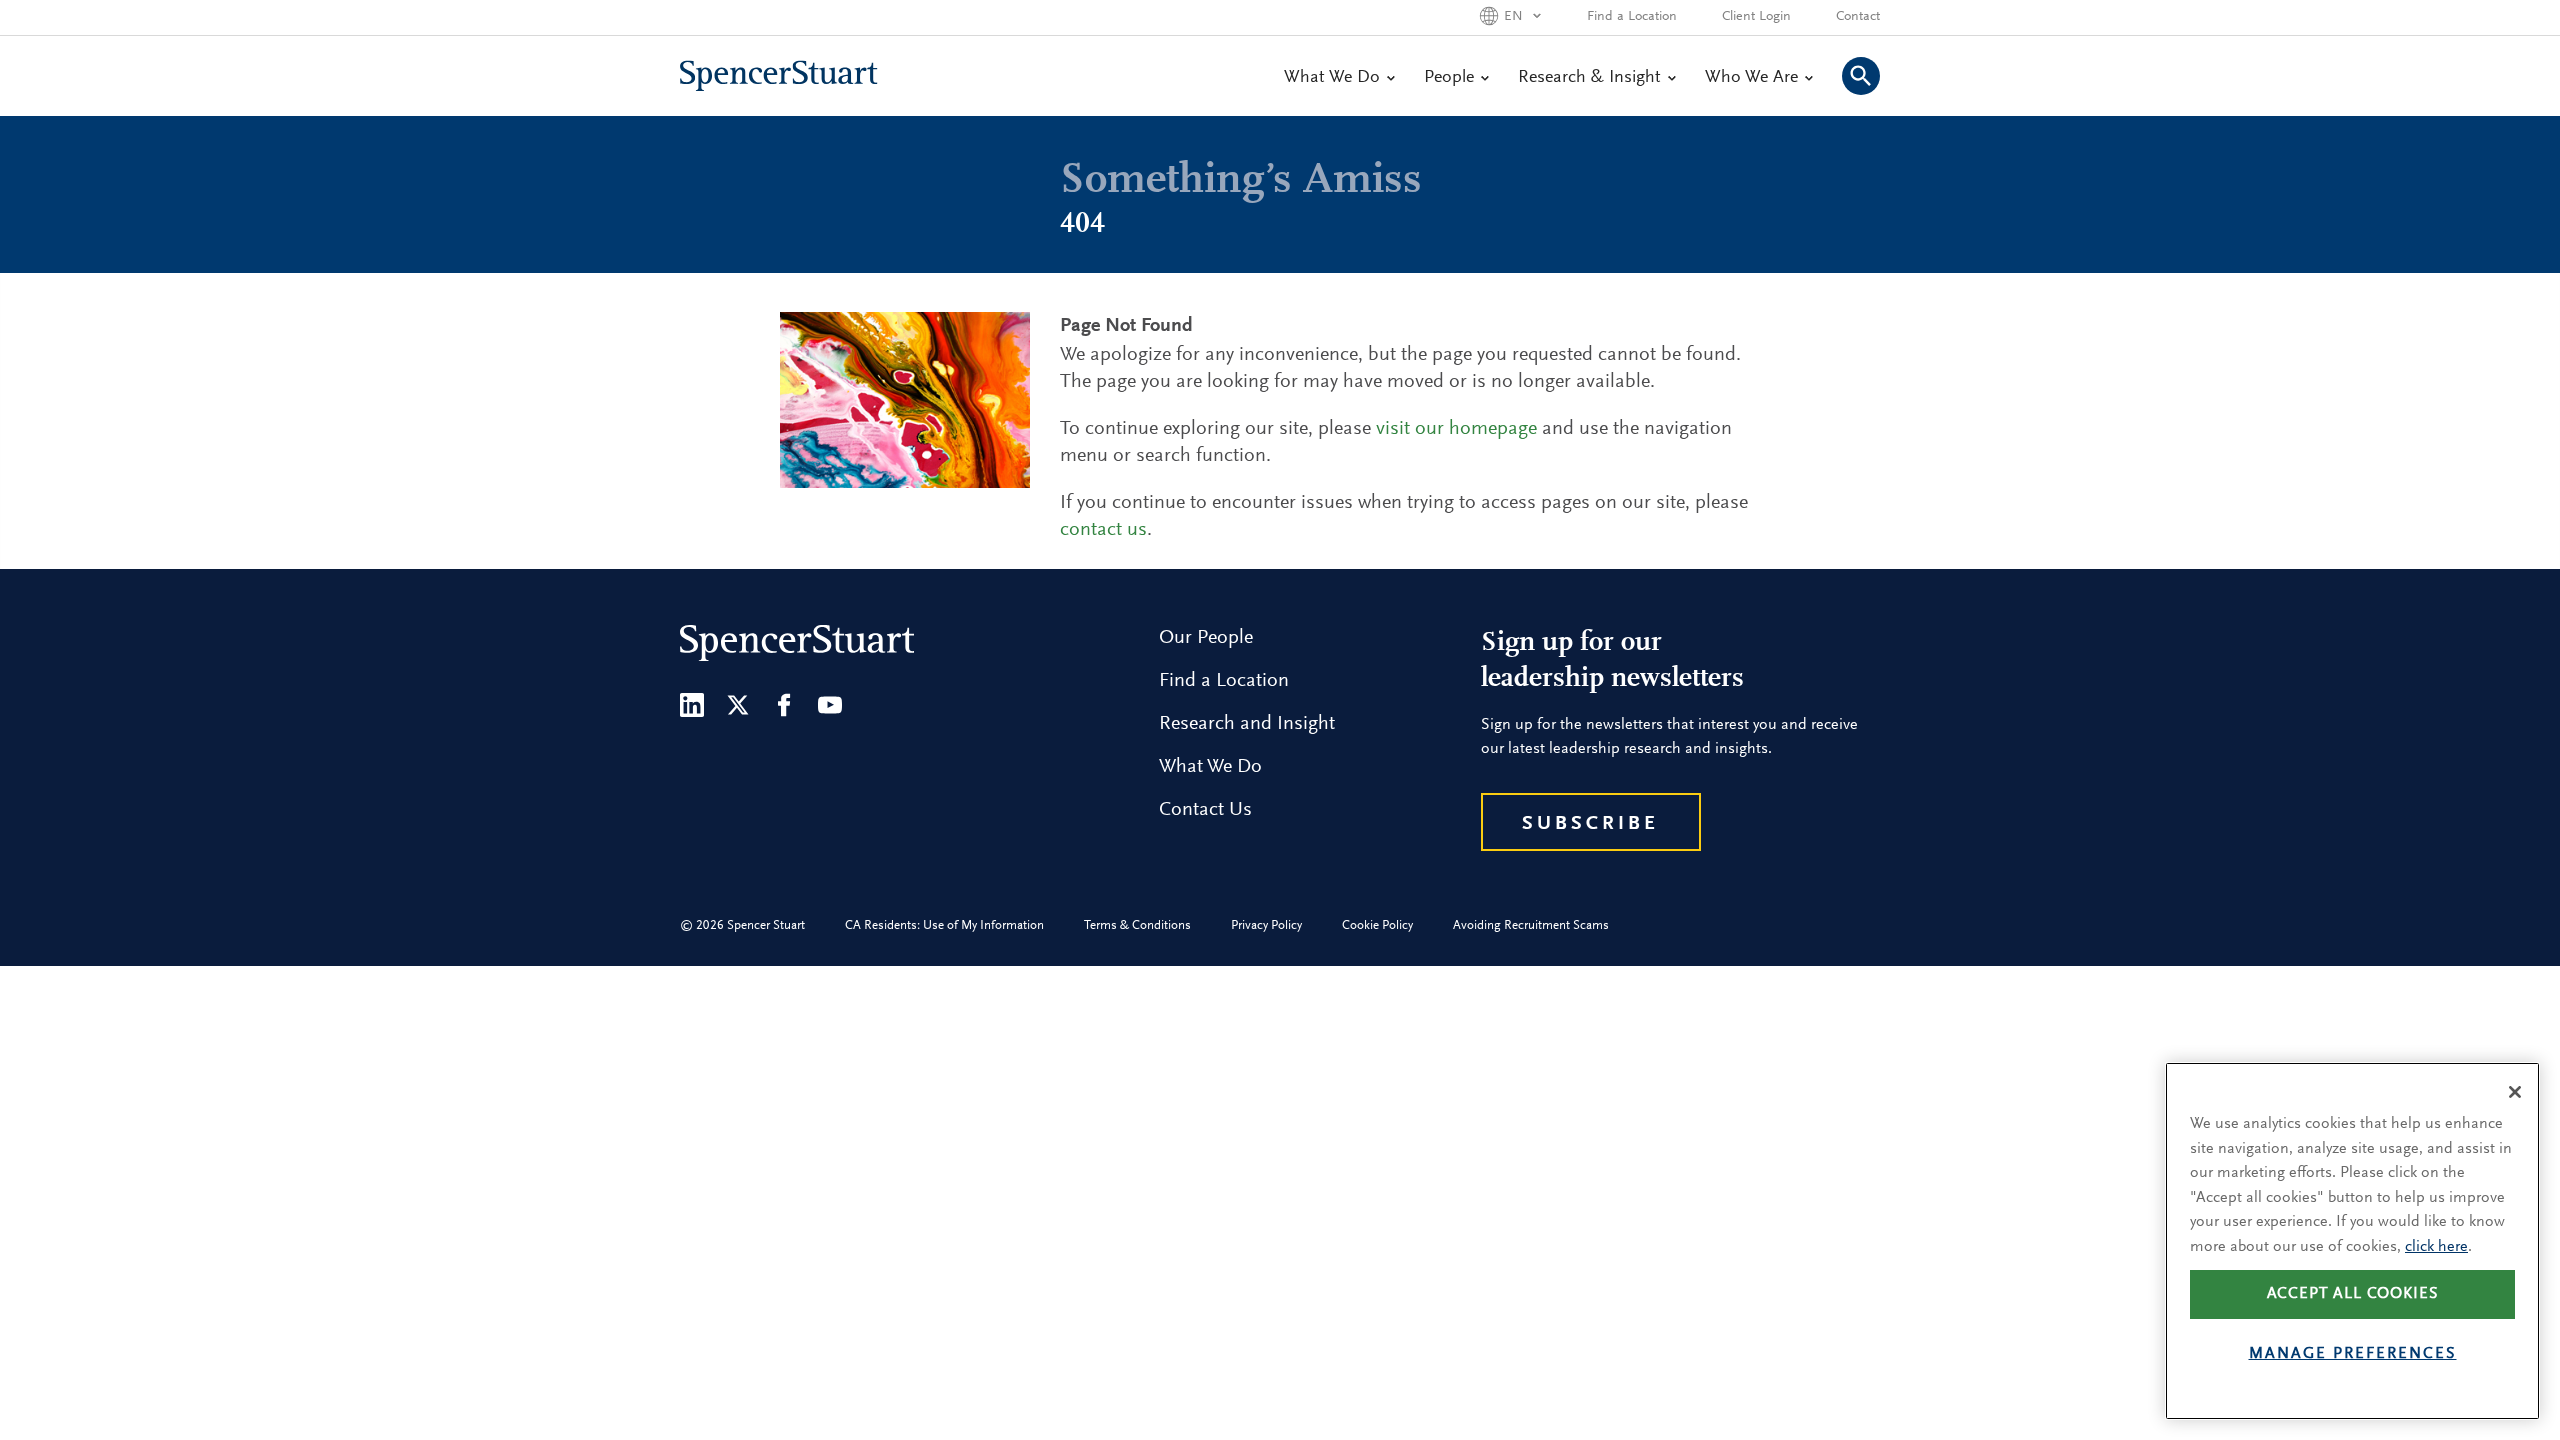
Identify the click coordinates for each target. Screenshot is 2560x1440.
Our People (1206, 638)
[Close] (2515, 1092)
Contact (1858, 17)
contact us (1103, 530)
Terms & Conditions (1137, 925)
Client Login (1756, 17)
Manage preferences (2353, 1354)
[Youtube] (830, 705)
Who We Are (1751, 78)
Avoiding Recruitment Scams (1531, 925)
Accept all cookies (2353, 1294)
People (1449, 78)
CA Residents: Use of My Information (944, 925)
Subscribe (1590, 824)
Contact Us (1205, 810)
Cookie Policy (1377, 925)
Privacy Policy (1266, 925)
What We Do (1332, 78)
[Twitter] (738, 705)
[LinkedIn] (692, 705)
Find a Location (1632, 17)
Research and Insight (1247, 724)
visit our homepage (1456, 429)
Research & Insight (1589, 78)
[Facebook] (784, 705)
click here (2436, 1247)
